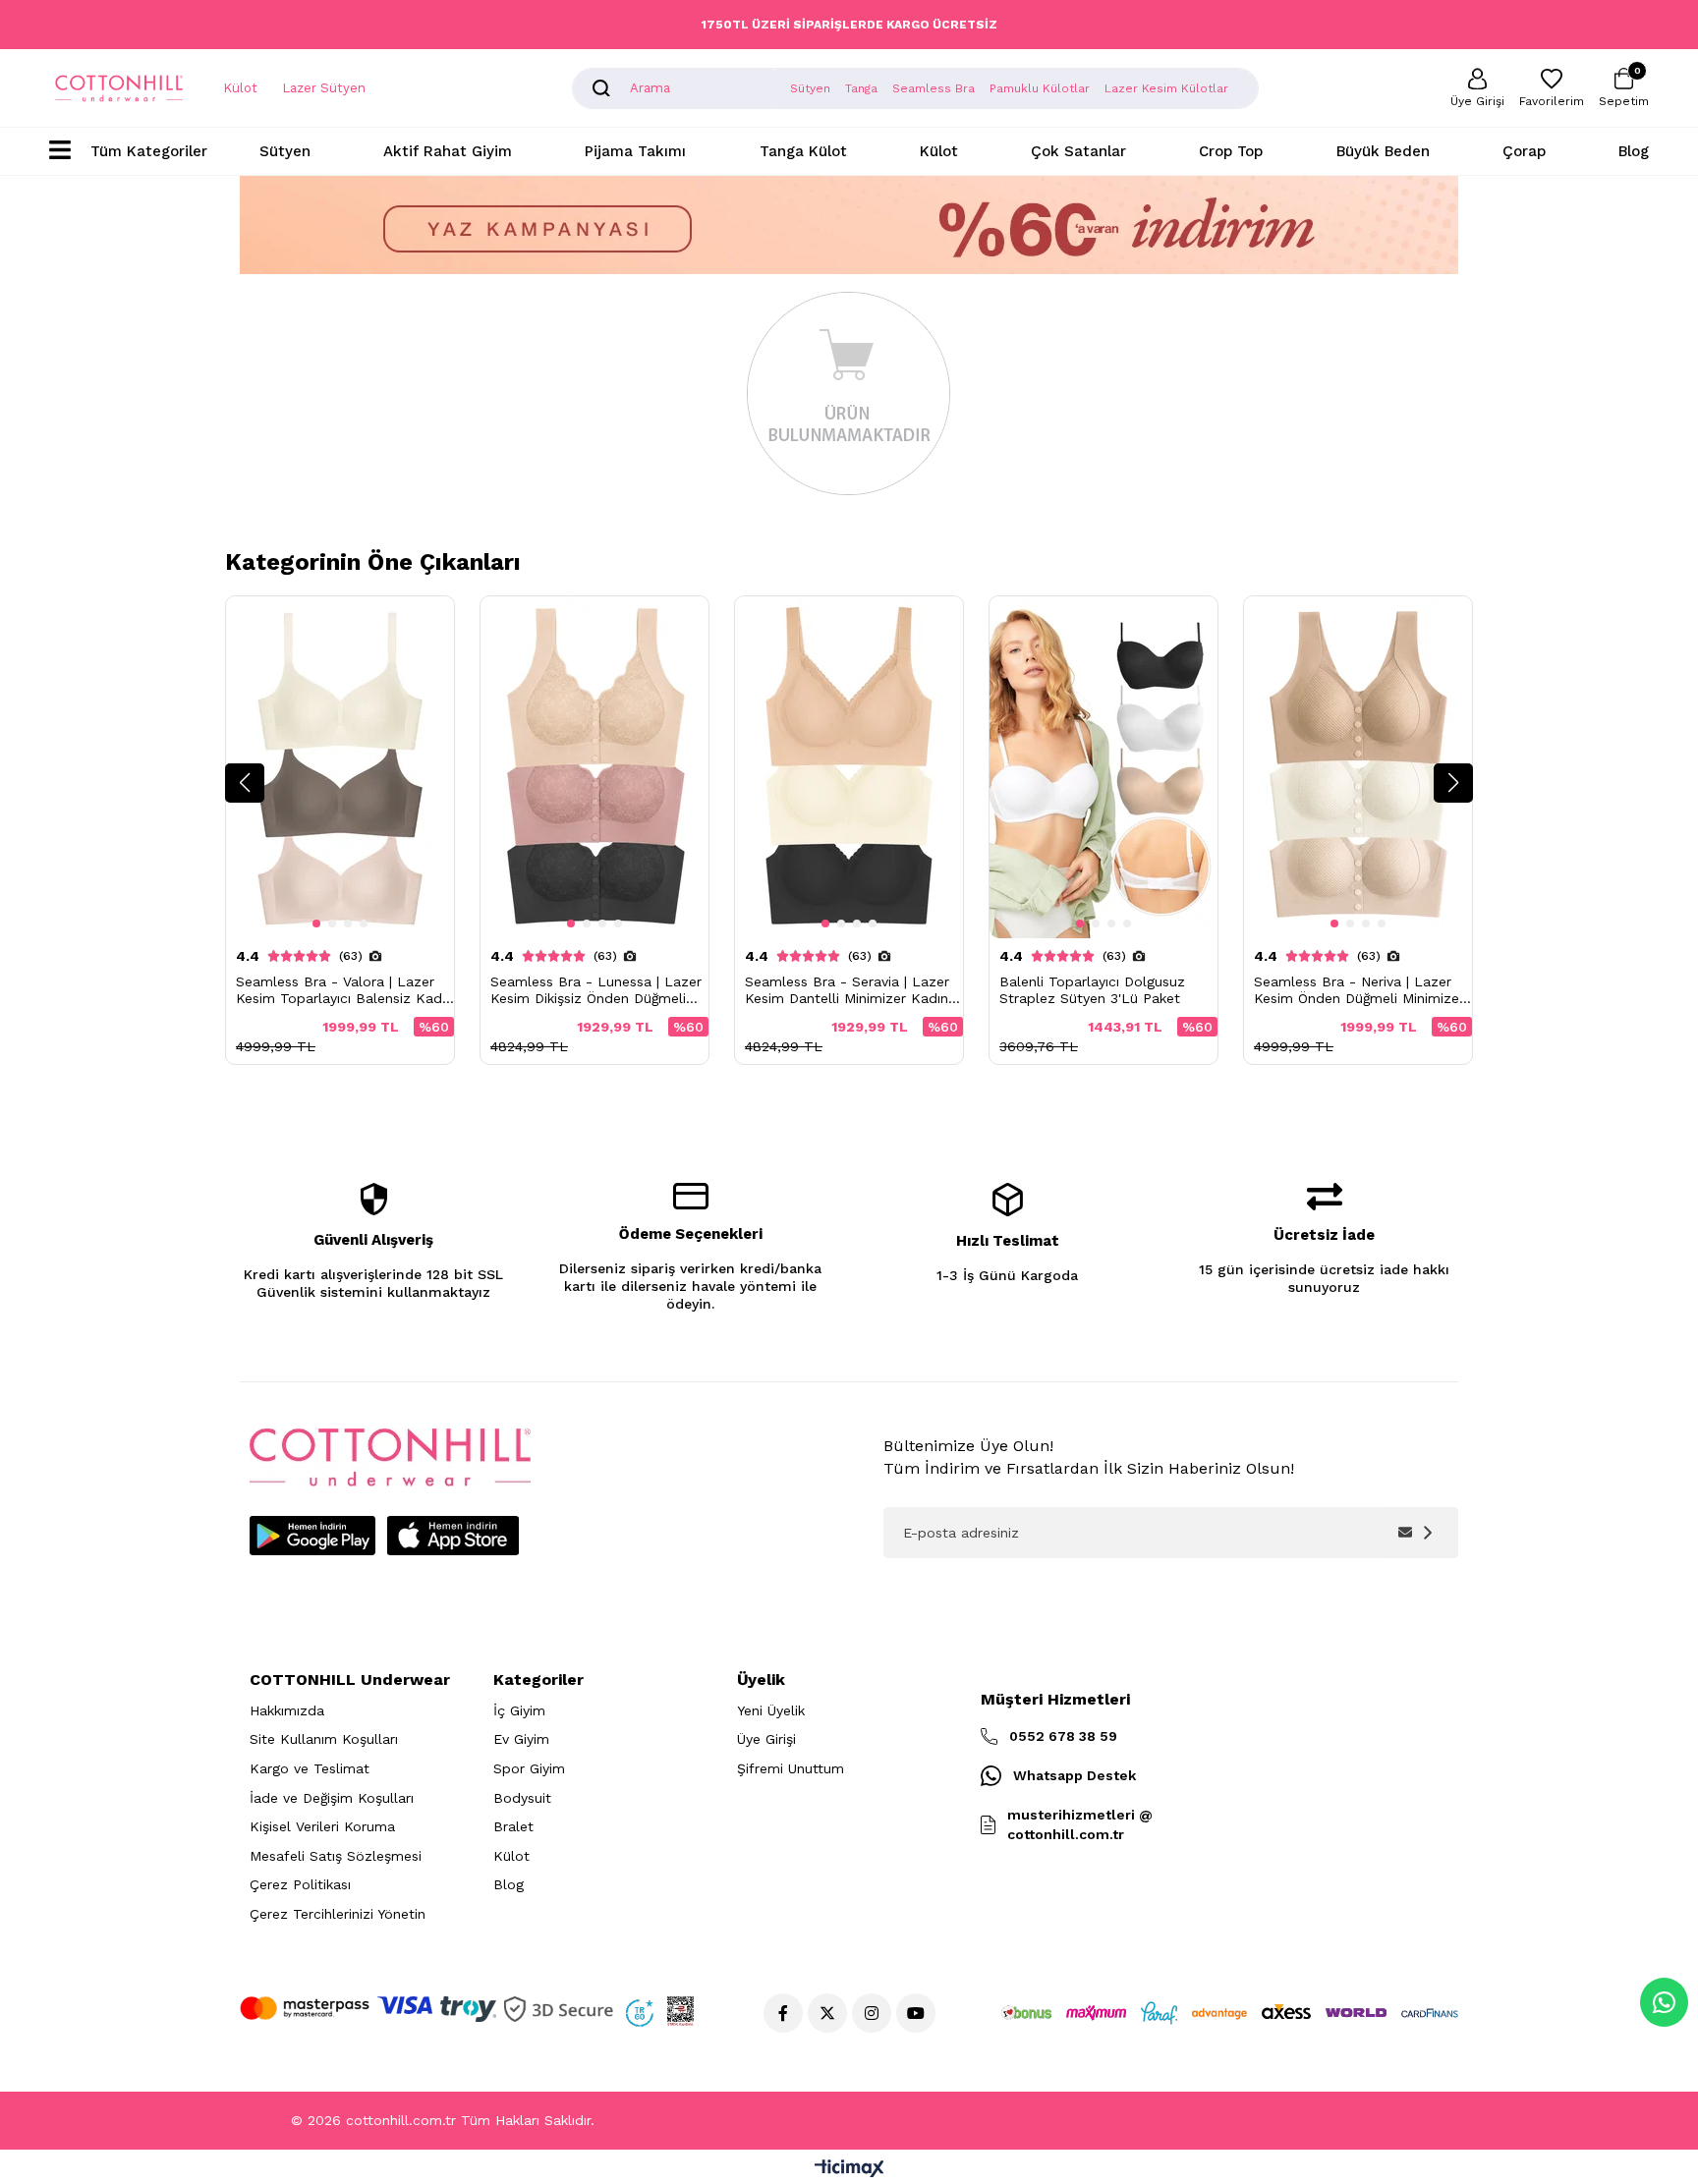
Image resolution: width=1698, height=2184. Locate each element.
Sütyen (285, 151)
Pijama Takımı (635, 151)
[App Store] (453, 1536)
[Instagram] (872, 2013)
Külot (240, 88)
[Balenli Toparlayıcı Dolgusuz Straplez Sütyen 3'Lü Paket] (1104, 767)
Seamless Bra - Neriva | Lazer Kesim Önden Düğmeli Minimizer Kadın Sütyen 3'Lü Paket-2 (1359, 990)
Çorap (1524, 151)
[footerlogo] (390, 1457)
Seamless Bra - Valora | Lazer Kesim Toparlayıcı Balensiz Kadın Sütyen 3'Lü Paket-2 (344, 990)
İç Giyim (519, 1710)
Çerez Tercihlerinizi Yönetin (338, 1914)
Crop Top (1231, 151)
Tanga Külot (803, 151)
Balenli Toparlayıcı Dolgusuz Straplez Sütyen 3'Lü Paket (1092, 990)
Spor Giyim (529, 1768)
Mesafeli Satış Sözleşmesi (336, 1856)
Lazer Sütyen (324, 88)
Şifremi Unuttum (791, 1768)
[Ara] (601, 88)
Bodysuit (522, 1798)
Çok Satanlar (1078, 151)
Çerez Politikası (300, 1884)
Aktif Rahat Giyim (448, 151)
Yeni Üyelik (771, 1710)
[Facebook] (783, 2013)
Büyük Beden (1383, 151)
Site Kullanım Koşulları (324, 1739)
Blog (1634, 151)
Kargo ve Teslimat (310, 1768)
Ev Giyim (521, 1739)
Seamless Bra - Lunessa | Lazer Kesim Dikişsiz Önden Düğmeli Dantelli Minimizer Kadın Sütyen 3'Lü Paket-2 (596, 990)
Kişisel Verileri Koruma (322, 1826)
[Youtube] (916, 2013)
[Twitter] (827, 2013)
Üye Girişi (766, 1739)
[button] (245, 783)
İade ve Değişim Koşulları (332, 1798)
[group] (340, 830)
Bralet (513, 1826)
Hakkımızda (287, 1710)
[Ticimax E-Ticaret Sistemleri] (849, 2170)
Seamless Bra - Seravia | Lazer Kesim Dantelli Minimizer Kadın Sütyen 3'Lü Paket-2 (847, 990)
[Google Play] (312, 1536)
